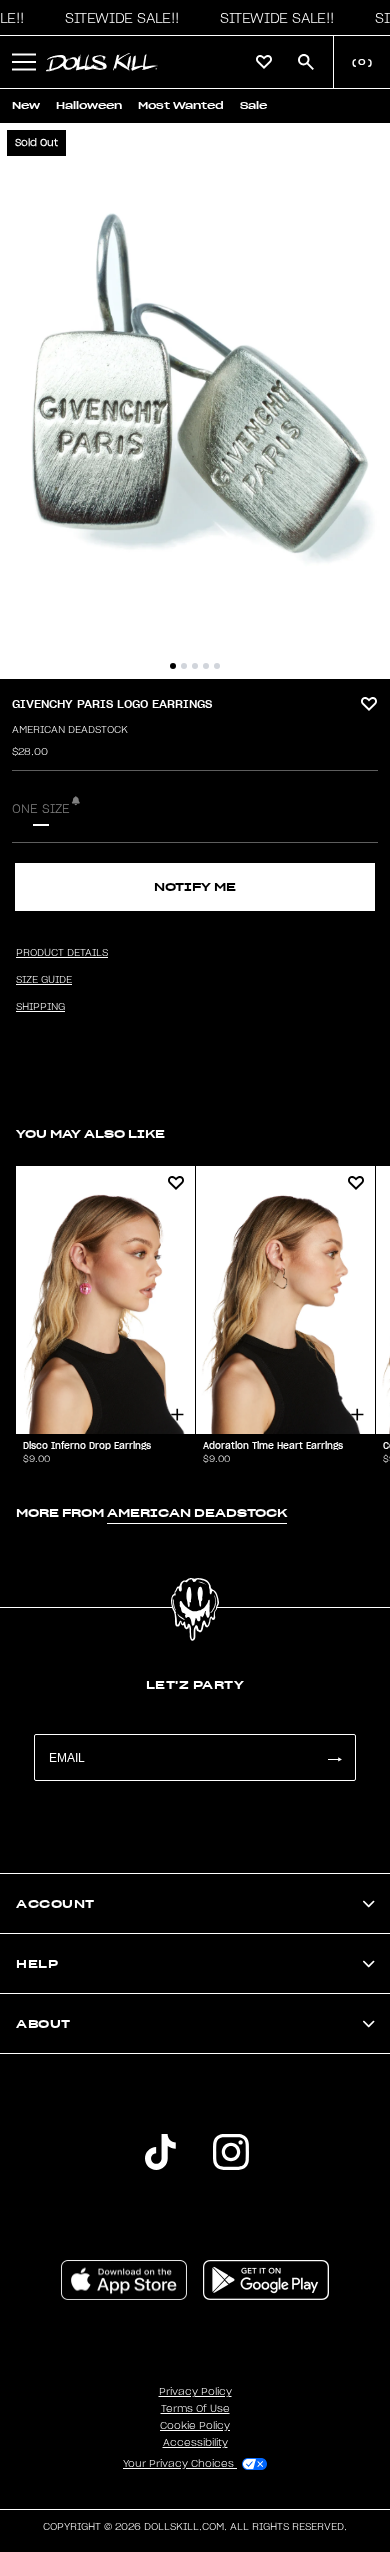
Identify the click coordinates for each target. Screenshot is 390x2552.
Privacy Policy (195, 2392)
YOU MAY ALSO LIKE (90, 1133)
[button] (117, 18)
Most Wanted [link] (181, 105)
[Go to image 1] (173, 666)
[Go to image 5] (217, 666)
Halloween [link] (89, 105)
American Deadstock (70, 730)
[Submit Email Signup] (334, 1757)
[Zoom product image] (195, 401)
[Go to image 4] (206, 666)
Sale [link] (253, 105)
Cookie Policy (195, 2426)
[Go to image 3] (195, 666)
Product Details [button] (62, 953)
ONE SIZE (41, 809)
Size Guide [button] (44, 980)
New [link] (26, 105)
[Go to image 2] (184, 666)
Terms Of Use (195, 2409)
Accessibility (195, 2443)
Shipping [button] (40, 1007)
